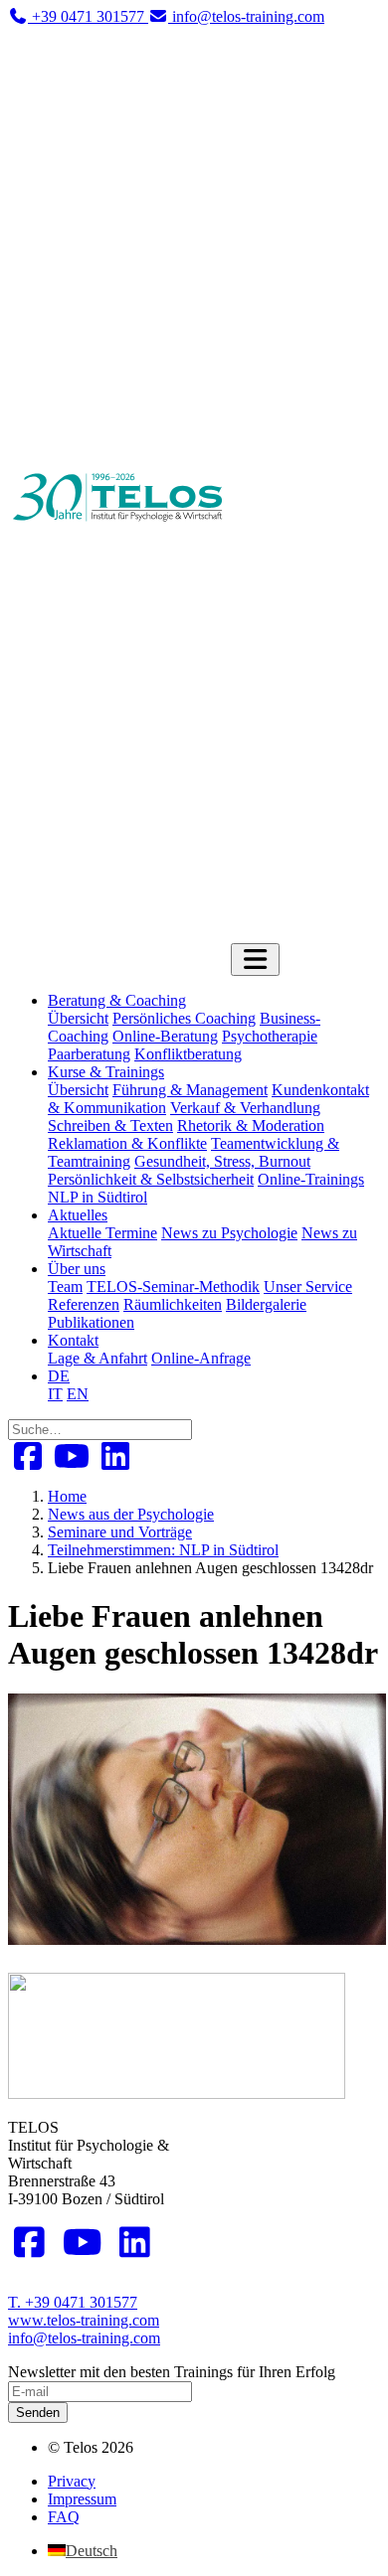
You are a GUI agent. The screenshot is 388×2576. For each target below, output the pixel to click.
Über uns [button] (77, 1269)
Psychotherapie (270, 1036)
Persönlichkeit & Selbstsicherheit (151, 1179)
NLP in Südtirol (97, 1197)
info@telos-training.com (84, 2338)
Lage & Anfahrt (97, 1358)
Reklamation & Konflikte (127, 1143)
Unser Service (308, 1287)
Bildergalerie (266, 1304)
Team (65, 1287)
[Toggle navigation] (255, 960)
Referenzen (84, 1304)
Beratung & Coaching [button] (117, 1000)
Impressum (82, 2499)
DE (59, 1376)
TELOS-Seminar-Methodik (173, 1287)
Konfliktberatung (188, 1054)
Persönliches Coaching (184, 1018)
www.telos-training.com (84, 2320)
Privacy (72, 2481)
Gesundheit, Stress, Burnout (222, 1161)
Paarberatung (89, 1054)
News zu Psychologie (229, 1233)
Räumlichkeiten (173, 1304)
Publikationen (91, 1322)
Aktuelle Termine (102, 1233)
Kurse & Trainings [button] (106, 1072)
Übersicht (78, 1018)
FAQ (64, 2517)
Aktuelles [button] (78, 1215)
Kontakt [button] (73, 1340)
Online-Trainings (311, 1179)
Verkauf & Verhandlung (245, 1108)
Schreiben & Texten (110, 1126)
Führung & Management (190, 1090)
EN (78, 1394)
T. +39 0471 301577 (73, 2302)
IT (55, 1394)
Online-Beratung (165, 1036)
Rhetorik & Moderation (251, 1126)
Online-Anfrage (201, 1358)
